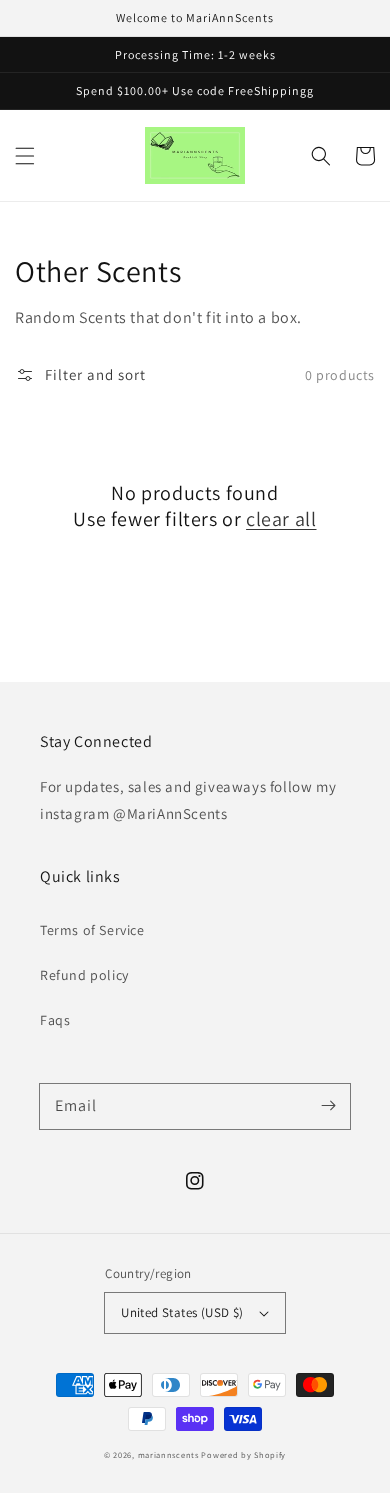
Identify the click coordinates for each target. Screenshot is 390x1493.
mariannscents (168, 1454)
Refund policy (84, 975)
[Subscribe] (328, 1106)
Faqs (55, 1020)
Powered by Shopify (243, 1454)
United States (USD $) (182, 1312)
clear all (281, 519)
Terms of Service (92, 930)
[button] (25, 156)
